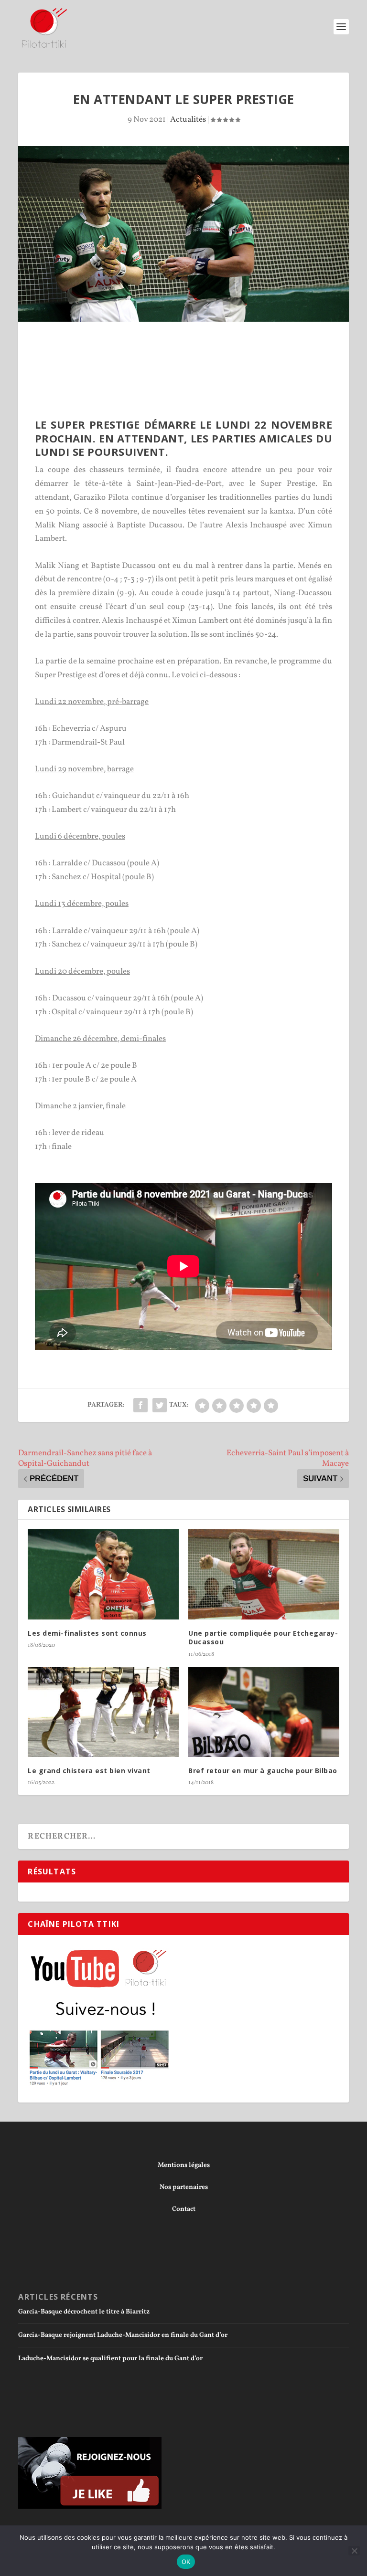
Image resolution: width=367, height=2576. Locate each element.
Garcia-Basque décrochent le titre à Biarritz (84, 2312)
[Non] (354, 2551)
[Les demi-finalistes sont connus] (103, 1574)
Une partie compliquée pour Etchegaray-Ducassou (263, 1637)
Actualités (188, 120)
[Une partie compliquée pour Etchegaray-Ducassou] (264, 1574)
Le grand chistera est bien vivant (89, 1771)
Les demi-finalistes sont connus (87, 1633)
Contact (184, 2209)
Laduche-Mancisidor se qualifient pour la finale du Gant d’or (110, 2359)
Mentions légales (184, 2165)
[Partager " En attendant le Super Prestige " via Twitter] (160, 1405)
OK (186, 2562)
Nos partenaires (184, 2187)
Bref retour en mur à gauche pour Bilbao (263, 1771)
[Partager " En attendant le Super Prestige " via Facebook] (140, 1405)
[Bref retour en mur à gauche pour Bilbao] (264, 1712)
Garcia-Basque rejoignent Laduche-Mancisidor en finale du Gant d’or (123, 2335)
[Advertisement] (192, 348)
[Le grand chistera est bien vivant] (103, 1712)
